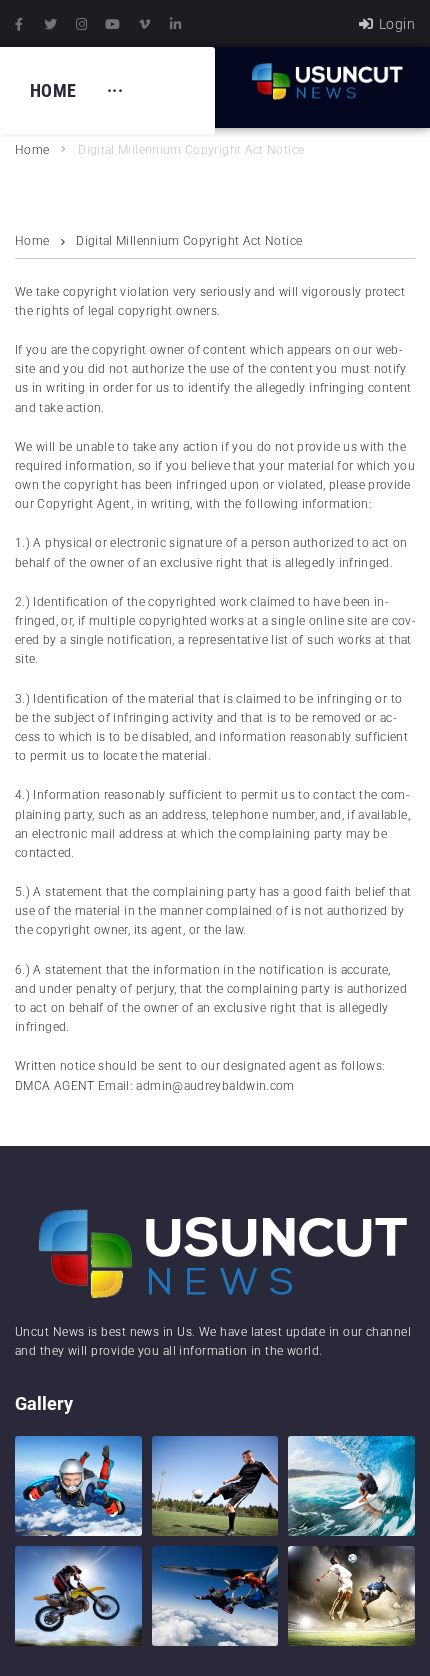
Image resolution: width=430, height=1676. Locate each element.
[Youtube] (113, 24)
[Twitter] (50, 24)
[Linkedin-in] (176, 24)
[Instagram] (82, 24)
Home (32, 150)
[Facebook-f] (19, 24)
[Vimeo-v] (145, 24)
